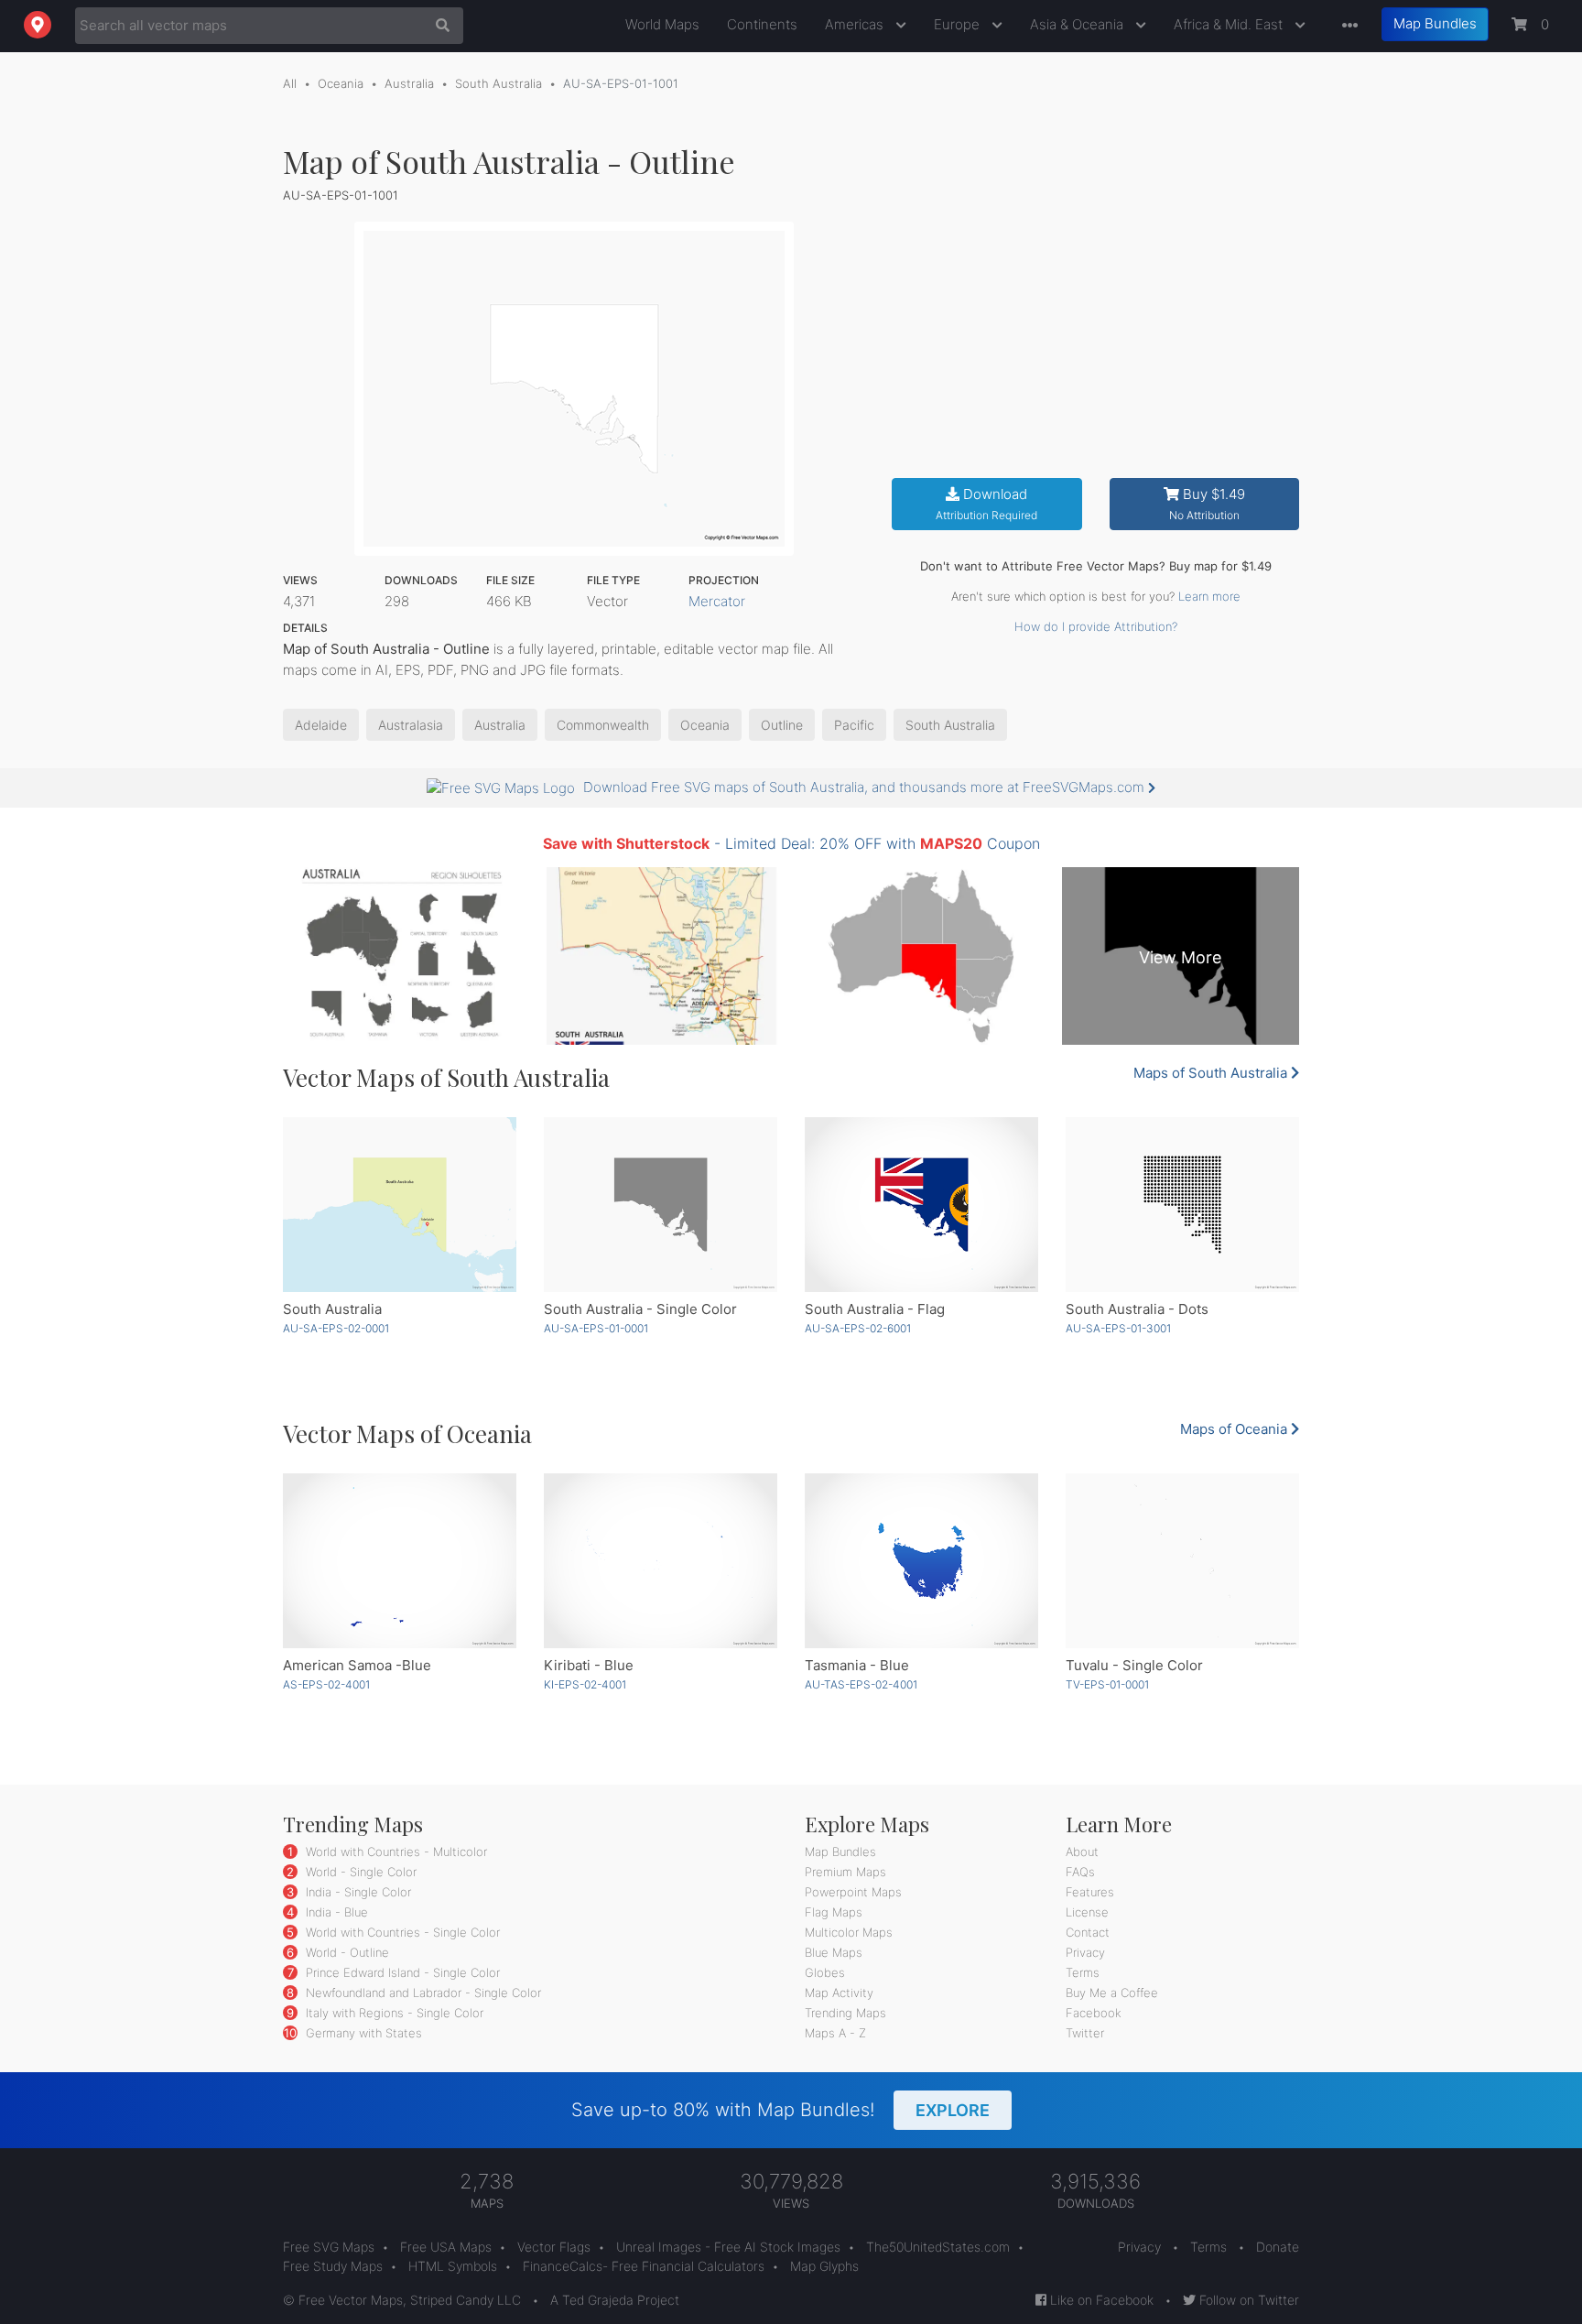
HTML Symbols (453, 2266)
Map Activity (839, 1993)
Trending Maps (845, 2013)
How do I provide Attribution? (1096, 626)
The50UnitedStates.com (938, 2247)
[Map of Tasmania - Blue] (921, 1561)
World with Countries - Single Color (401, 1932)
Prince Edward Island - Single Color (401, 1972)
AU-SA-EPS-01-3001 (1118, 1328)
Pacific (854, 725)
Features (1090, 1892)
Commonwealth (603, 725)
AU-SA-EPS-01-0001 (596, 1328)
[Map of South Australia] (400, 1205)
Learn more (1209, 596)
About (1082, 1852)
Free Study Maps (333, 2266)
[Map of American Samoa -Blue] (400, 1561)
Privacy (1085, 1952)
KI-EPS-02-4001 (585, 1684)
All (290, 83)
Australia (409, 83)
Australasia (411, 725)
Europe (959, 24)
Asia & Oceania (1078, 24)
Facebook (1094, 2013)
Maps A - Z (835, 2033)
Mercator (717, 601)
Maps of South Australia (1212, 1073)
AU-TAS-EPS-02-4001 (861, 1684)
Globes (825, 1972)
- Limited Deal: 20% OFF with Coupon (791, 843)
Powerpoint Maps (853, 1892)
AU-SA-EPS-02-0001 (336, 1328)
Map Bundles (1435, 23)
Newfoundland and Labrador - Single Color (422, 1993)
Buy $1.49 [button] (1207, 504)
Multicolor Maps (849, 1932)
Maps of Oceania (1235, 1429)
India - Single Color (357, 1892)
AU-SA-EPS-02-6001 (858, 1328)
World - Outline (346, 1952)
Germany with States (362, 2033)
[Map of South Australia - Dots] (1182, 1205)
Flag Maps (834, 1912)
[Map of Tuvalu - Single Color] (1182, 1561)
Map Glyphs (824, 2266)
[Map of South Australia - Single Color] (661, 1205)
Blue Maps (834, 1952)
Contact (1088, 1932)
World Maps (662, 24)
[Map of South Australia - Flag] (921, 1205)
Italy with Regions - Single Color (393, 2013)
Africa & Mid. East (1230, 24)
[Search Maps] (438, 26)
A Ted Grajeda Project (615, 2300)
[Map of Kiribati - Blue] (661, 1561)
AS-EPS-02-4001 (326, 1684)
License (1087, 1912)
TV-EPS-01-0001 (1107, 1684)
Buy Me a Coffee (1112, 1993)
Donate (1278, 2247)
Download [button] (986, 504)
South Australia (498, 83)
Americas (856, 24)
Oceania (341, 83)
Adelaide (321, 725)
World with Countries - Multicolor (395, 1852)
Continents (762, 24)
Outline (782, 725)
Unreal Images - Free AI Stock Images (728, 2247)
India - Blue (335, 1912)
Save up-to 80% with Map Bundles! (780, 2110)
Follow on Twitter (1247, 2300)
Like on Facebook (1100, 2300)
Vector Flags (554, 2247)
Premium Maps (845, 1872)
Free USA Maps (446, 2247)
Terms (1083, 1972)
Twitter (1085, 2033)
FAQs (1080, 1872)
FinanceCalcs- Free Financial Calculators (644, 2266)
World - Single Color (359, 1872)
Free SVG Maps (329, 2247)
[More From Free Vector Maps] (1346, 26)
